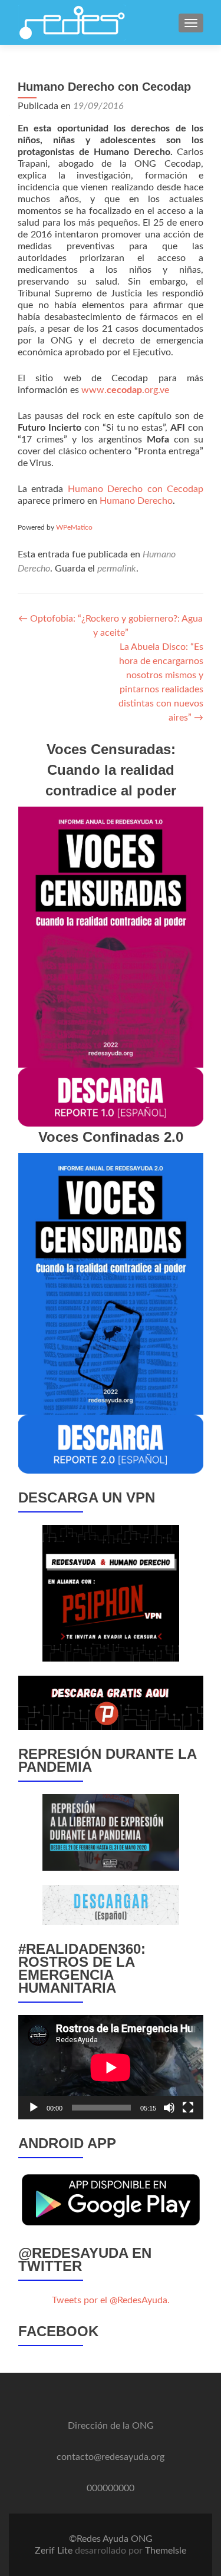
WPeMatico (74, 527)
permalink (117, 569)
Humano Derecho (136, 501)
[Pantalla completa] (188, 2108)
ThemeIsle (166, 2551)
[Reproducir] (34, 2108)
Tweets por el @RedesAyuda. (111, 2300)
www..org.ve (125, 390)
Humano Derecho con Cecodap (136, 489)
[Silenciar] (169, 2108)
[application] (111, 2067)
